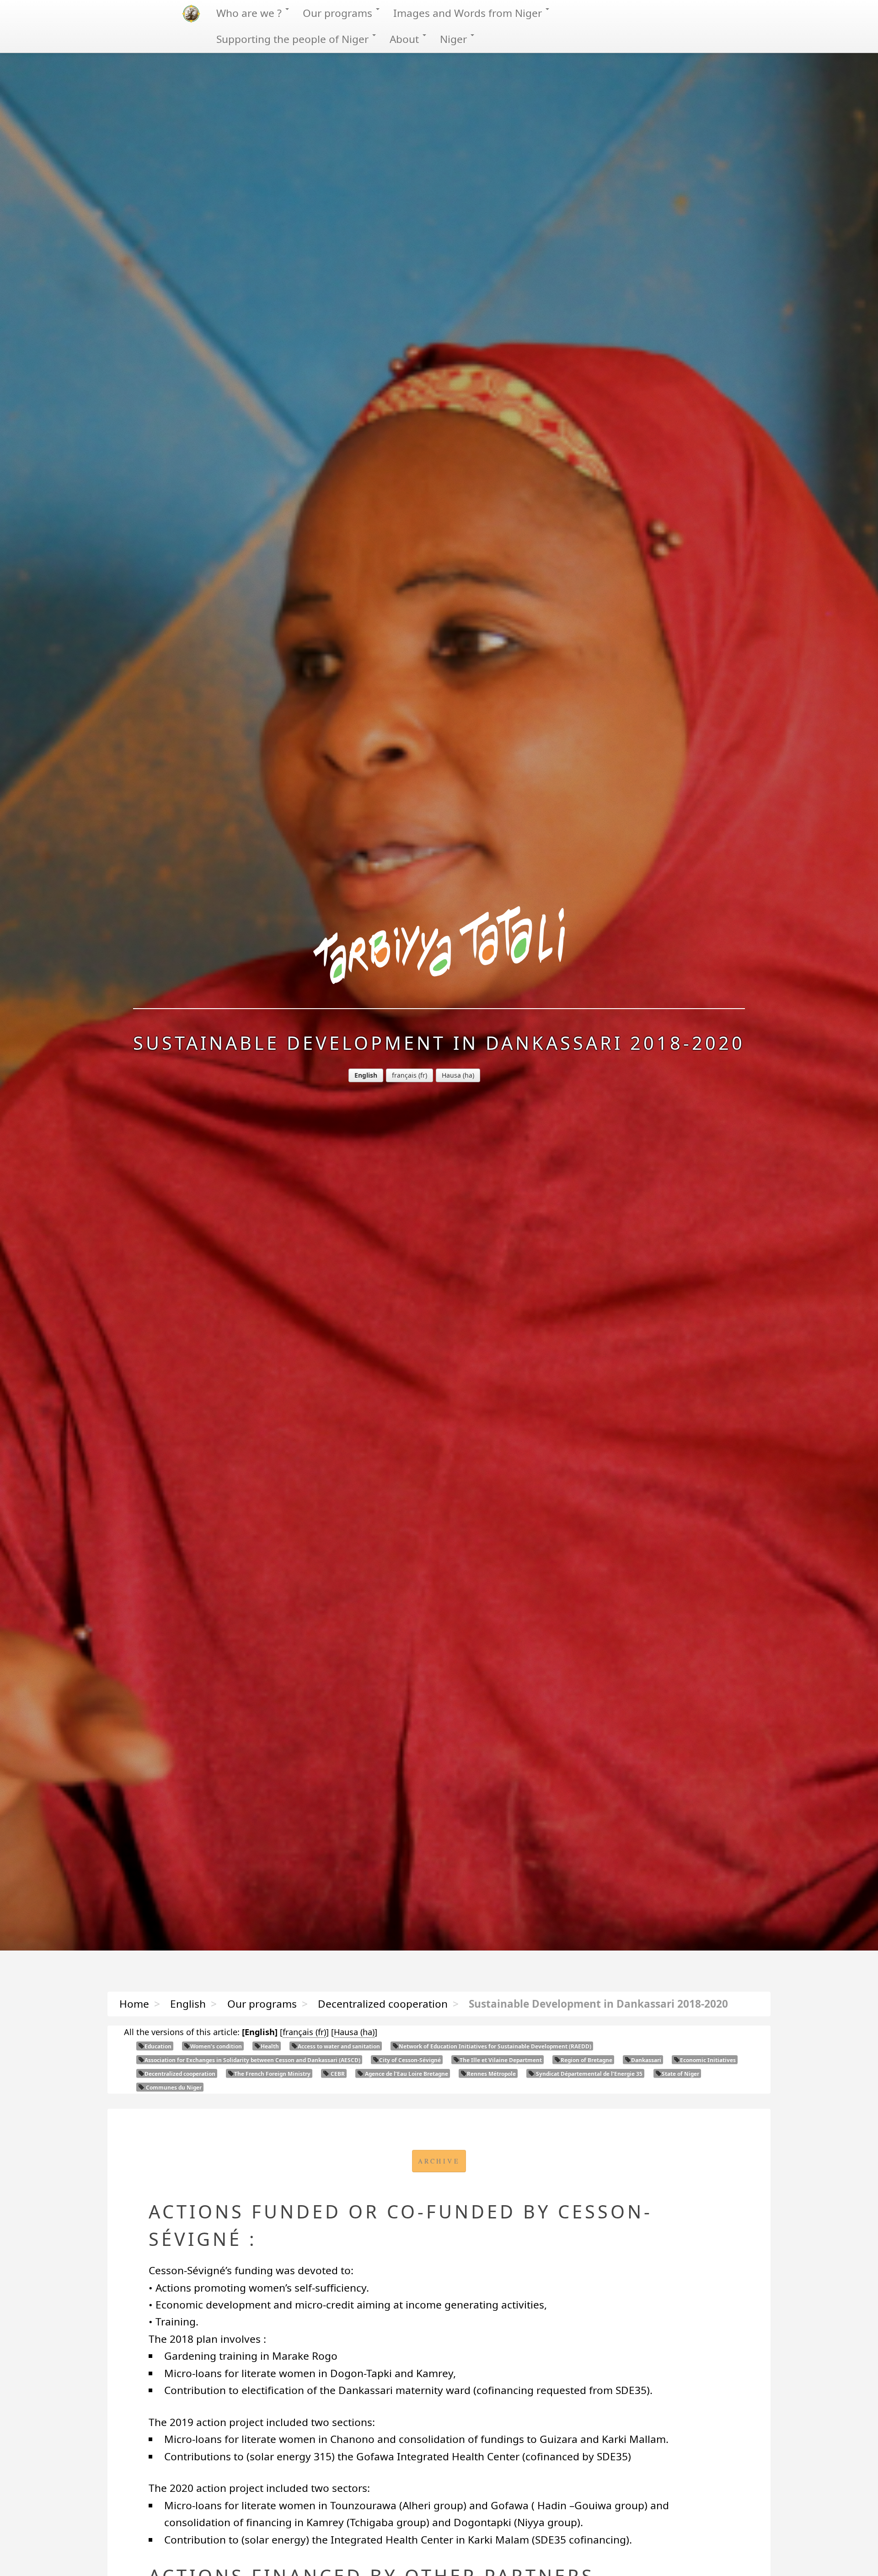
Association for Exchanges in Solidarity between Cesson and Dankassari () (252, 2060)
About (406, 39)
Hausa (451, 1075)
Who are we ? (250, 13)
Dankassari (646, 2060)
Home (134, 2004)
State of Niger (680, 2074)
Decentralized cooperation (383, 2004)
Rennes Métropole (491, 2074)
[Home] (439, 957)
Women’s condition (216, 2046)
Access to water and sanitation (339, 2046)
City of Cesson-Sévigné (410, 2060)
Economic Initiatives (708, 2060)
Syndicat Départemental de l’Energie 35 (589, 2074)
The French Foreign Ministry (272, 2074)
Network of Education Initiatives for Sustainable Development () (495, 2046)
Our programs (339, 13)
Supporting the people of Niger (294, 39)
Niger (455, 39)
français (404, 1075)
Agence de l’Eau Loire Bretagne (406, 2074)
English (188, 2004)
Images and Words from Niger (469, 13)
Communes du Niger (173, 2087)
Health (270, 2046)
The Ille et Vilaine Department (501, 2060)
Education (158, 2046)
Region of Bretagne (586, 2060)
